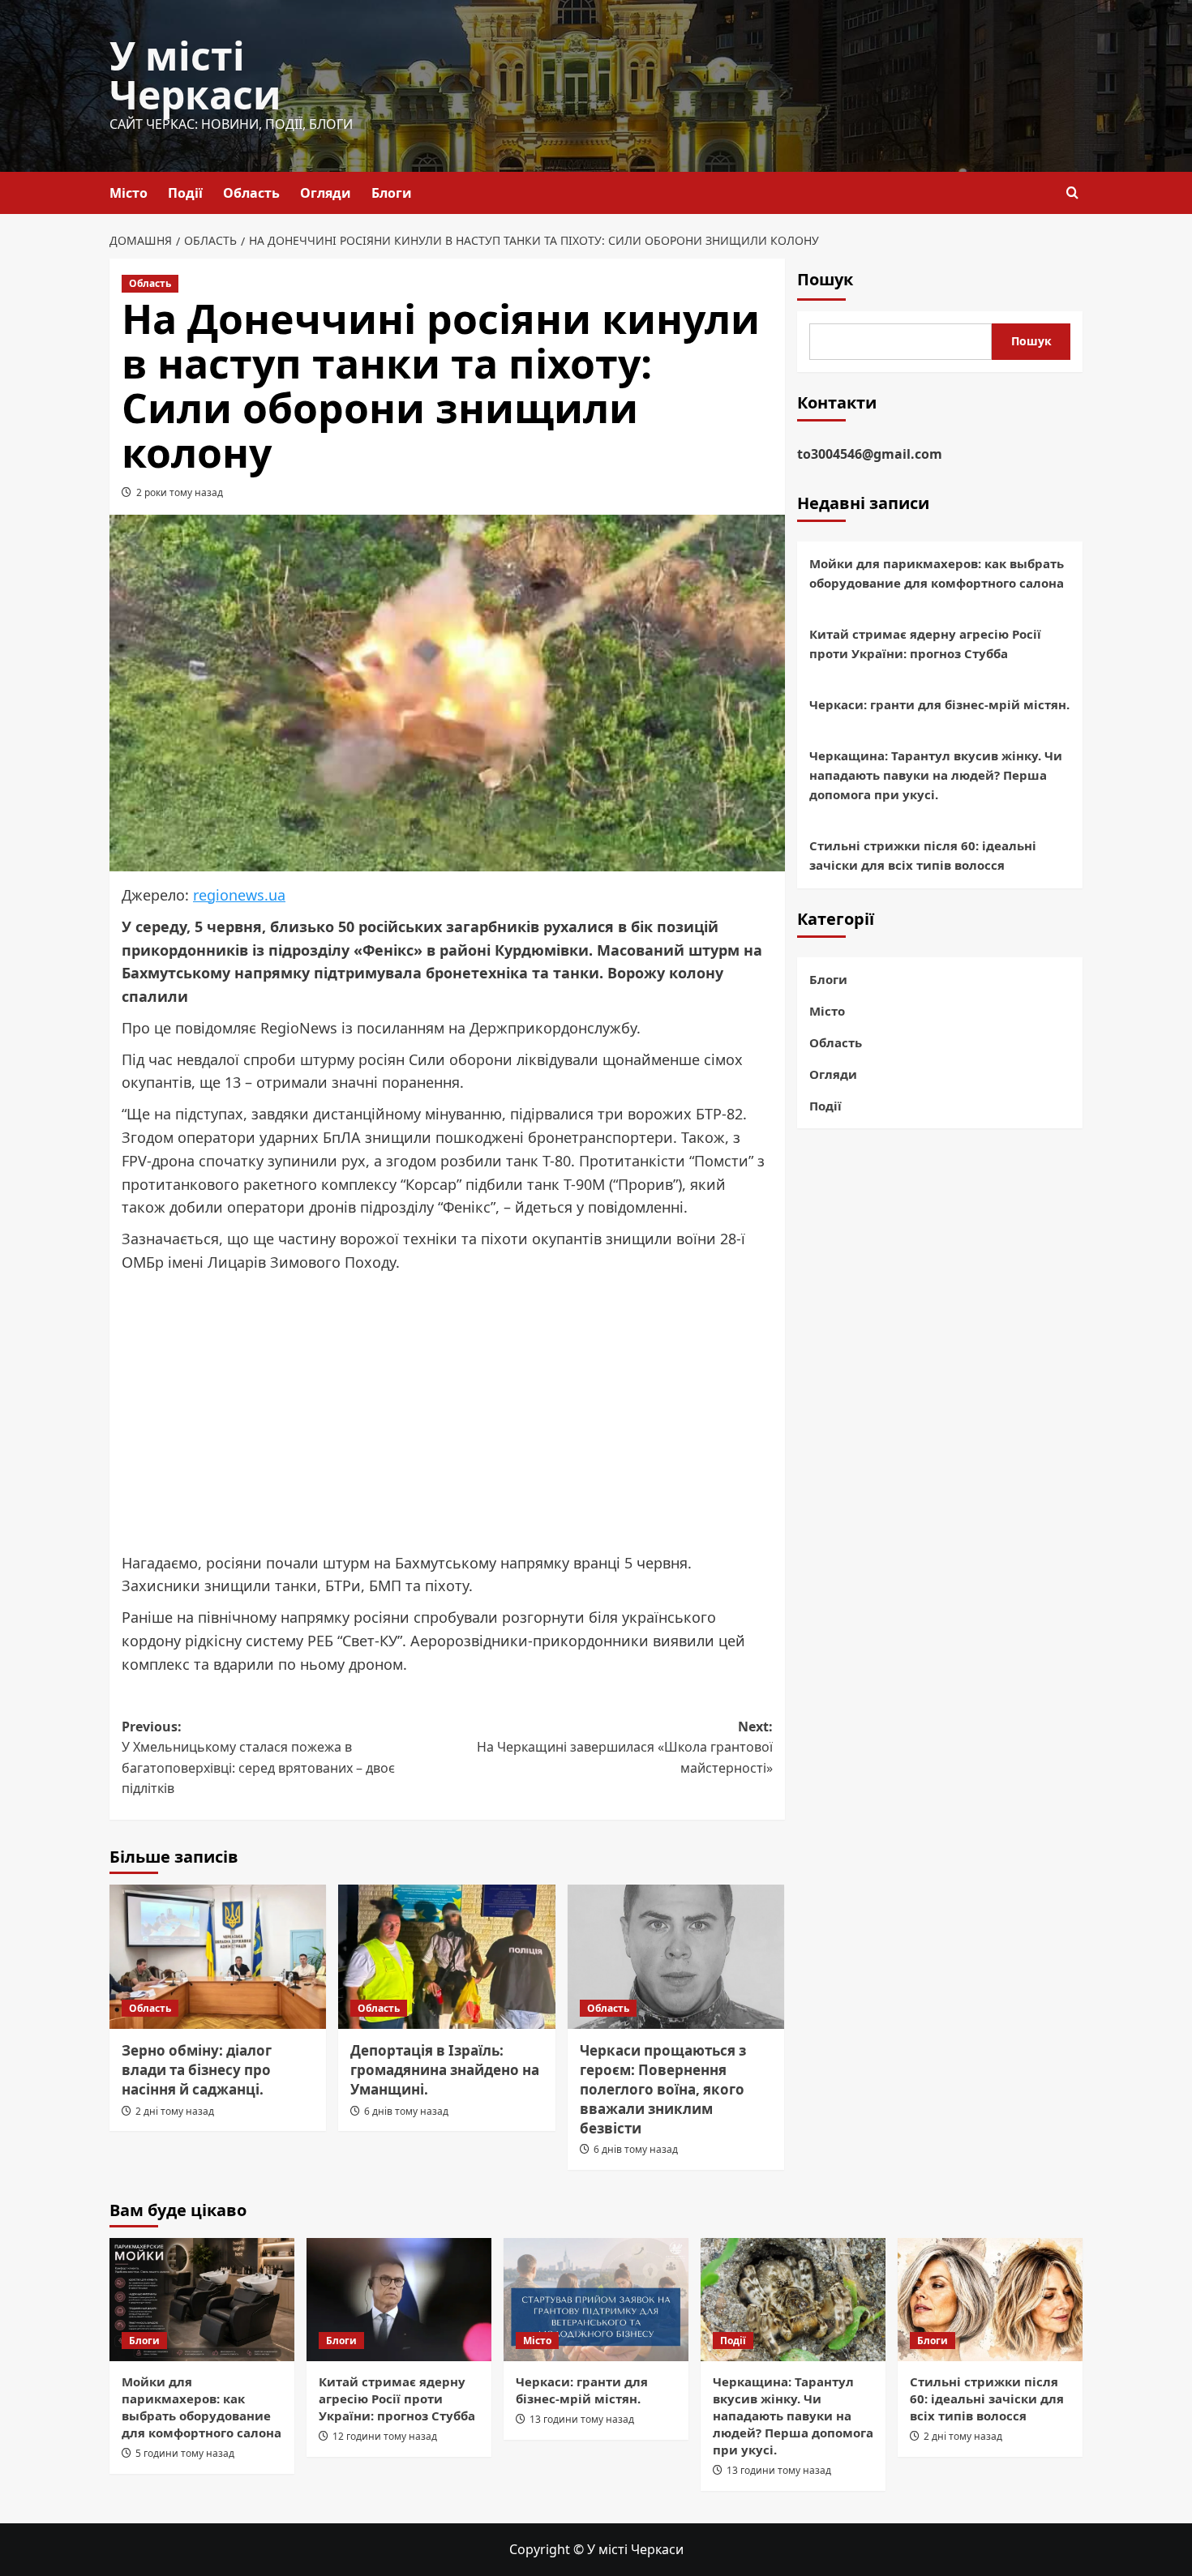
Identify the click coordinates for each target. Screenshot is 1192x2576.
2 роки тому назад (180, 492)
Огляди (326, 193)
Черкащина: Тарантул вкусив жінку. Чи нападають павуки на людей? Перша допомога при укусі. (936, 776)
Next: (624, 1747)
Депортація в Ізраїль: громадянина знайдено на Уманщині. (445, 2070)
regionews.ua (239, 895)
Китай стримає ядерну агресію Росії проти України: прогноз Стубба (925, 644)
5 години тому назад (185, 2453)
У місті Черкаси (195, 75)
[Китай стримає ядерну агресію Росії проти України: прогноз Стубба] (399, 2300)
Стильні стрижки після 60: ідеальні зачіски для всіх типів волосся (923, 856)
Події (185, 193)
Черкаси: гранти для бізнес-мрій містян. (939, 705)
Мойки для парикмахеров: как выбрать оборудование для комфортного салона (937, 574)
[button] (1072, 193)
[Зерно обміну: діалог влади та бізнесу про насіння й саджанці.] (218, 1957)
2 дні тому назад (175, 2111)
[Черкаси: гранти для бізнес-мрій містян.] (596, 2300)
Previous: (258, 1758)
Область (251, 193)
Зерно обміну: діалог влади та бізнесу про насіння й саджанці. (197, 2070)
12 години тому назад (385, 2436)
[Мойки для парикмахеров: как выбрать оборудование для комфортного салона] (202, 2300)
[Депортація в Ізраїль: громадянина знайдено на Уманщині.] (446, 1957)
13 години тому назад (582, 2419)
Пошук (825, 279)
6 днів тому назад (406, 2111)
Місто (129, 193)
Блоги (392, 193)
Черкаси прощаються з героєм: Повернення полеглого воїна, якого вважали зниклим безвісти (663, 2089)
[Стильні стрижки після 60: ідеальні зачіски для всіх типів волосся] (990, 2300)
